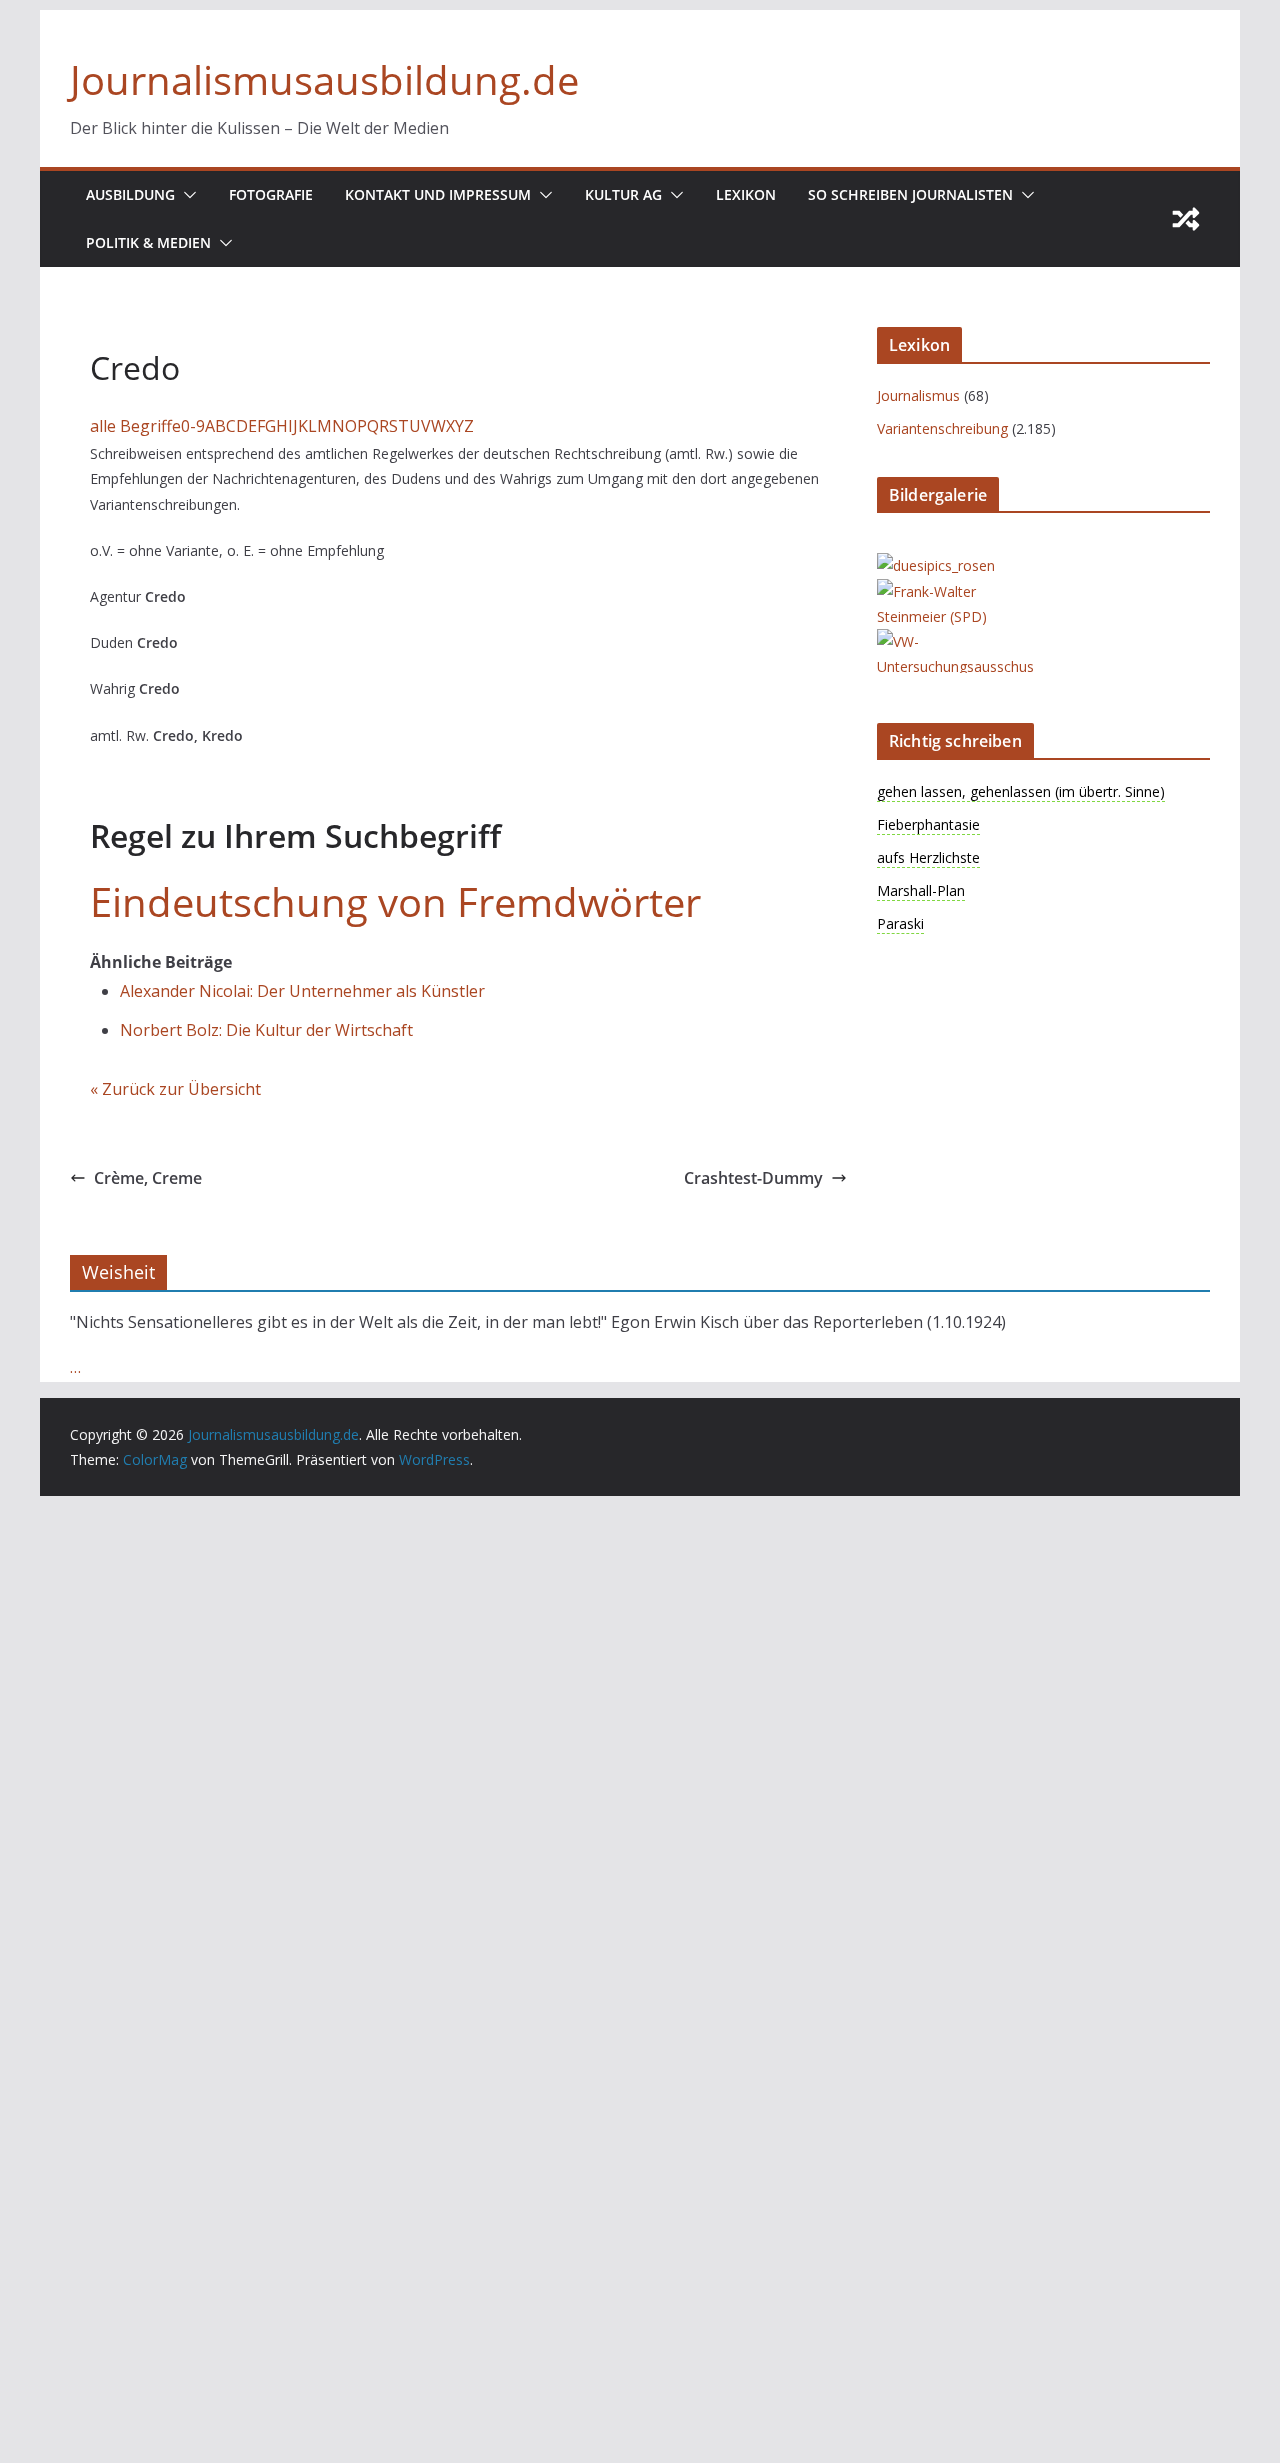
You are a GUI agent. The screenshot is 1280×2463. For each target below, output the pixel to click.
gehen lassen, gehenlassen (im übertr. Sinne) (1021, 791)
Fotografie (271, 194)
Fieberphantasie (928, 824)
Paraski (900, 923)
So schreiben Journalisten (910, 194)
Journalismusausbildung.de (324, 79)
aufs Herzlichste (928, 857)
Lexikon (746, 194)
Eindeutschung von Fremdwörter (395, 901)
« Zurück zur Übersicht (175, 1089)
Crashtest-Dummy (753, 1178)
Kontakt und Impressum (438, 194)
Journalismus (918, 395)
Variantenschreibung (942, 428)
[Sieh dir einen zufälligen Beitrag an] (1186, 219)
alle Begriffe (135, 426)
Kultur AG (623, 194)
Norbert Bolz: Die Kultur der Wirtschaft (266, 1030)
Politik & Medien (148, 242)
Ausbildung (130, 194)
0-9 (193, 426)
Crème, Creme (148, 1178)
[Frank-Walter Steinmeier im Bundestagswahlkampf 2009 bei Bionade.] (957, 591)
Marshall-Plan (921, 890)
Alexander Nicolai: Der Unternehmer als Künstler (302, 991)
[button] (186, 195)
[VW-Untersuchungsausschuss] (957, 641)
